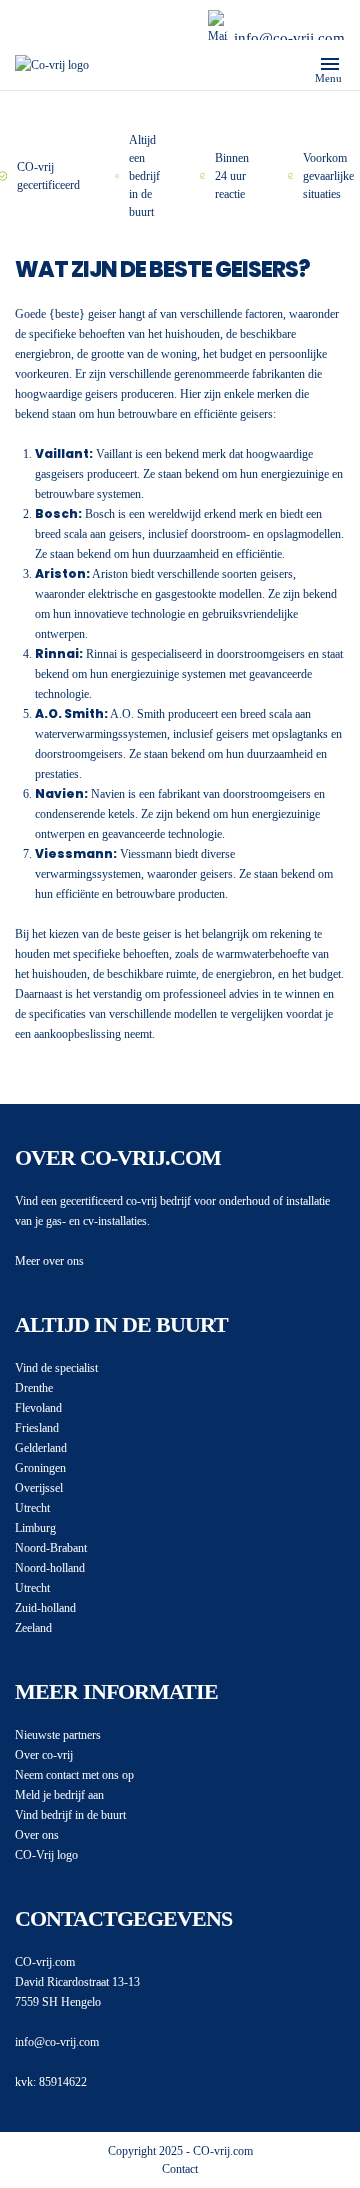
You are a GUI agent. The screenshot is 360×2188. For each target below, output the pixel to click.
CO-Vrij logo (46, 1855)
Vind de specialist (56, 1368)
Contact (180, 2169)
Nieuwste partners (58, 1735)
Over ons (37, 1835)
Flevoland (38, 1408)
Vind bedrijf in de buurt (70, 1815)
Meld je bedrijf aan (59, 1795)
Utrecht (32, 1508)
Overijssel (39, 1488)
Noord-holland (50, 1568)
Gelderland (41, 1448)
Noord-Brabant (51, 1548)
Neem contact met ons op (74, 1775)
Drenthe (34, 1388)
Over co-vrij (44, 1755)
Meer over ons (49, 1261)
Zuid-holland (45, 1608)
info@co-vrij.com (289, 38)
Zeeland (33, 1628)
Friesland (37, 1428)
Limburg (35, 1528)
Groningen (40, 1468)
